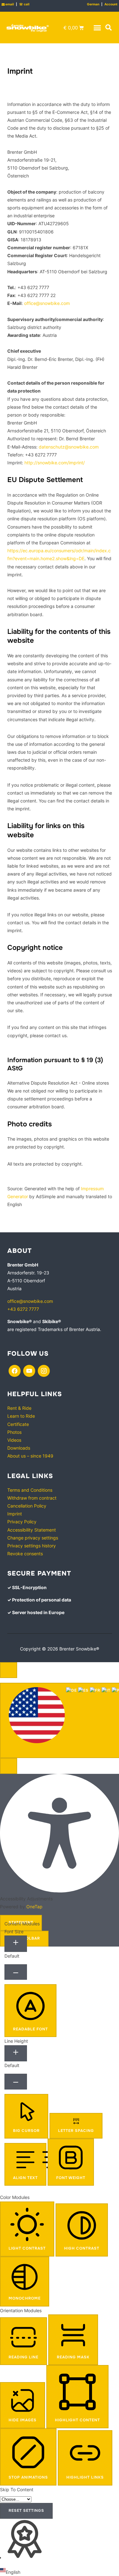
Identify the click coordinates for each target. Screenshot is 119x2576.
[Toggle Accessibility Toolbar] (9, 1670)
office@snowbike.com (47, 303)
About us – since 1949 (30, 1456)
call (24, 4)
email (8, 4)
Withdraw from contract (32, 1498)
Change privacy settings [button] (33, 1538)
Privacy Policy (22, 1522)
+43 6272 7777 (23, 1309)
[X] (29, 1370)
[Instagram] (44, 1370)
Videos (14, 1440)
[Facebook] (15, 1370)
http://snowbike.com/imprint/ (54, 463)
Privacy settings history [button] (32, 1546)
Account (111, 4)
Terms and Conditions (30, 1490)
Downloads (19, 1448)
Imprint (15, 1514)
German (93, 4)
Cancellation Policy (27, 1506)
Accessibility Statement (32, 1530)
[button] (97, 28)
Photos (14, 1432)
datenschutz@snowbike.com (69, 447)
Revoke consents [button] (25, 1554)
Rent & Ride (19, 1408)
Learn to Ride (21, 1416)
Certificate (18, 1424)
